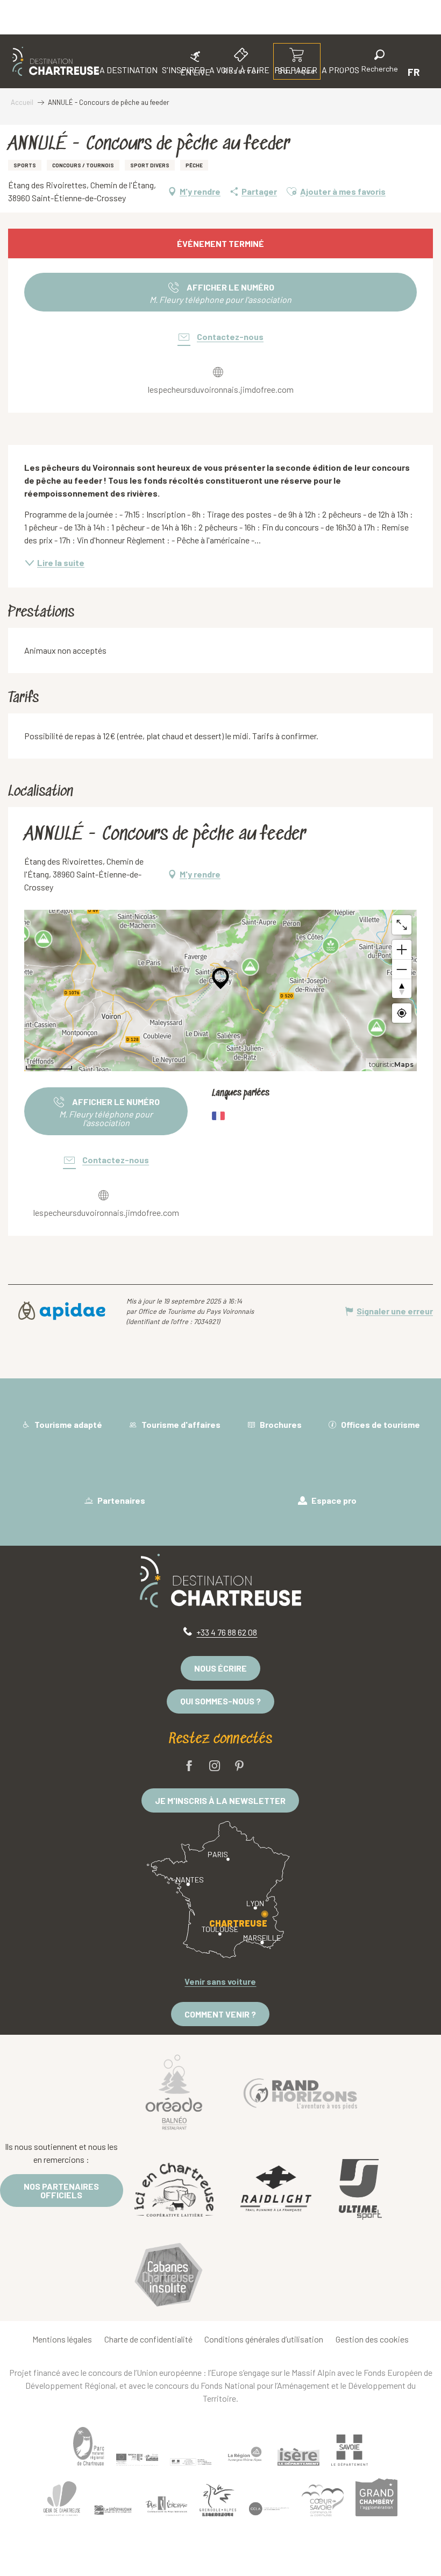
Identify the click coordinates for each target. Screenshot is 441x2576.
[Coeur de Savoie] (323, 2500)
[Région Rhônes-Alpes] (245, 2454)
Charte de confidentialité (148, 2339)
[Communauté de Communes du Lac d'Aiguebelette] (269, 2509)
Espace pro (333, 1500)
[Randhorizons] (301, 2091)
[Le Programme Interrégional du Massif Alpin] (137, 2460)
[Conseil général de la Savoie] (350, 2450)
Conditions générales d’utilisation (264, 2339)
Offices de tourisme (380, 1424)
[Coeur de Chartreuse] (62, 2499)
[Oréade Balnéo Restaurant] (174, 2091)
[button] (380, 63)
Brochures (280, 1424)
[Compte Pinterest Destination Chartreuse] (239, 1767)
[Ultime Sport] (360, 2190)
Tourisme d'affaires (180, 1424)
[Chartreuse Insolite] (169, 2277)
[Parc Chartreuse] (89, 2447)
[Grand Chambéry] (376, 2497)
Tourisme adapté (67, 1424)
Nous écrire (220, 1668)
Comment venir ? (220, 2014)
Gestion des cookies (372, 2339)
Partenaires (120, 1500)
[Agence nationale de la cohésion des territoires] (191, 2461)
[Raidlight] (276, 2190)
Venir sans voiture (220, 1981)
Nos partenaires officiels (61, 2191)
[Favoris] (343, 72)
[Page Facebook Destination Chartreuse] (189, 1767)
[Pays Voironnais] (167, 2507)
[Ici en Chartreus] (174, 2190)
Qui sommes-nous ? (220, 1701)
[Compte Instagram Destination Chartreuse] (215, 1767)
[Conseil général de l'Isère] (298, 2457)
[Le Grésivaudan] (113, 2510)
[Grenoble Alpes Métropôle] (218, 2500)
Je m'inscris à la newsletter (220, 1800)
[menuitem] (56, 61)
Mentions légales (62, 2339)
